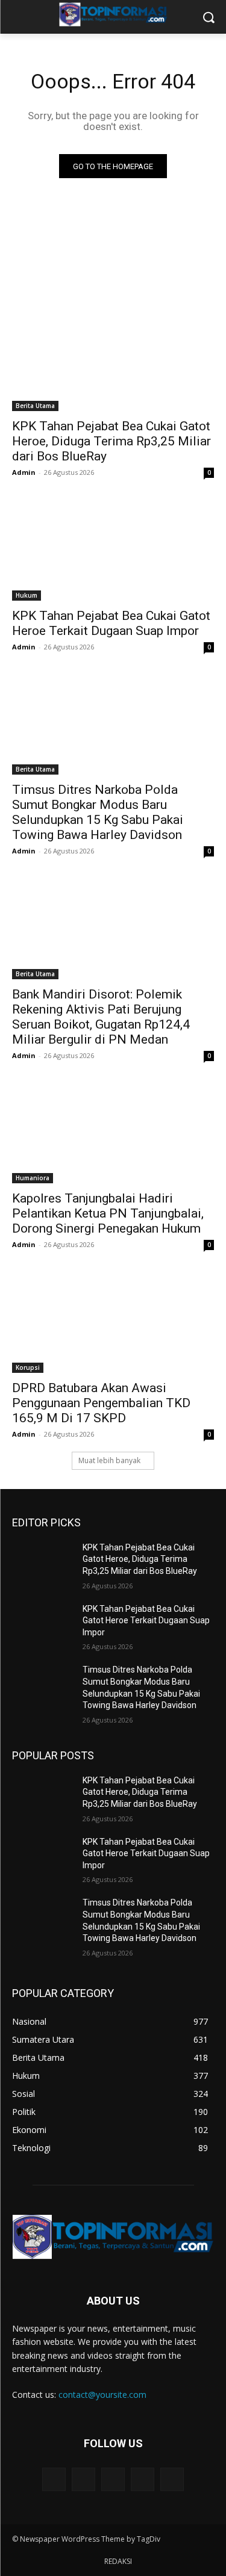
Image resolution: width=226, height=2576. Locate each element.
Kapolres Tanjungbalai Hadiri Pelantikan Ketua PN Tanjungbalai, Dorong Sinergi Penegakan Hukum (108, 1213)
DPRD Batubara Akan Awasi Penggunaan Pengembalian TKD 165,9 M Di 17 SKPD (101, 1403)
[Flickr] (113, 2479)
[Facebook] (83, 2479)
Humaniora (33, 1178)
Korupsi (28, 1367)
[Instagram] (143, 2479)
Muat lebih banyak (109, 1460)
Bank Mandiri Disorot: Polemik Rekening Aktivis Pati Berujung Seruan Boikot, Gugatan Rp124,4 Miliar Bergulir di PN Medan (101, 1017)
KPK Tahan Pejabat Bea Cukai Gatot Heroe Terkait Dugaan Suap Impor (111, 623)
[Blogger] (54, 2479)
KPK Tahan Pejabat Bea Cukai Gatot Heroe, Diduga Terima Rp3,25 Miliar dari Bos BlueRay (111, 441)
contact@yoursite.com (102, 2395)
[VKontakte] (172, 2479)
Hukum (27, 595)
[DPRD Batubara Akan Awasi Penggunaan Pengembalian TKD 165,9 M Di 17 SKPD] (113, 1322)
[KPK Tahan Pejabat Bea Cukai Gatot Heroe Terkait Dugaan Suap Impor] (113, 550)
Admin (24, 472)
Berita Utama (35, 406)
